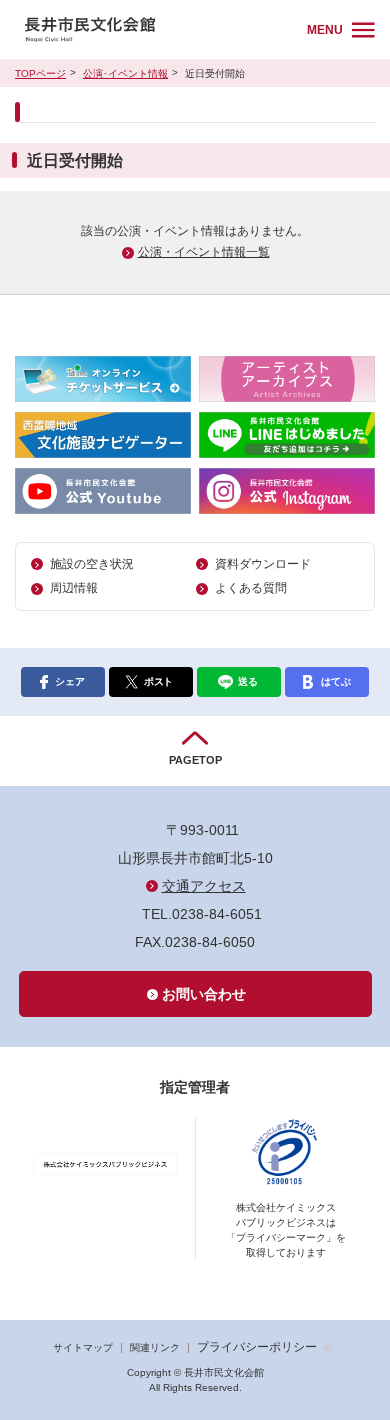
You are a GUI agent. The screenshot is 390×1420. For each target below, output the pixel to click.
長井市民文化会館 (157, 29)
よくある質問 (251, 588)
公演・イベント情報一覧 (204, 252)
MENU (325, 30)
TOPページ (40, 73)
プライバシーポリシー (257, 1347)
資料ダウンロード (263, 564)
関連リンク (155, 1347)
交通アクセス (204, 886)
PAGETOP (195, 760)
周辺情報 (74, 588)
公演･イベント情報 (125, 73)
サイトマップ (83, 1347)
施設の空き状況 (92, 564)
